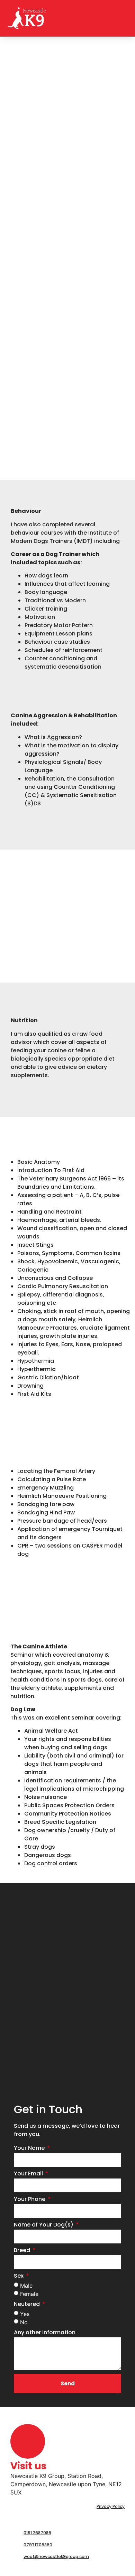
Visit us (28, 2466)
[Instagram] (31, 2569)
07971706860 (38, 2545)
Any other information (45, 2333)
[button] (121, 18)
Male (26, 2286)
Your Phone (30, 2200)
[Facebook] (17, 2569)
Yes (25, 2314)
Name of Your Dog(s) (44, 2225)
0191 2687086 (37, 2533)
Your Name (30, 2149)
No (24, 2322)
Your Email (29, 2174)
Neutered (28, 2305)
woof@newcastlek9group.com (56, 2556)
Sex (19, 2276)
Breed (23, 2251)
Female (29, 2294)
